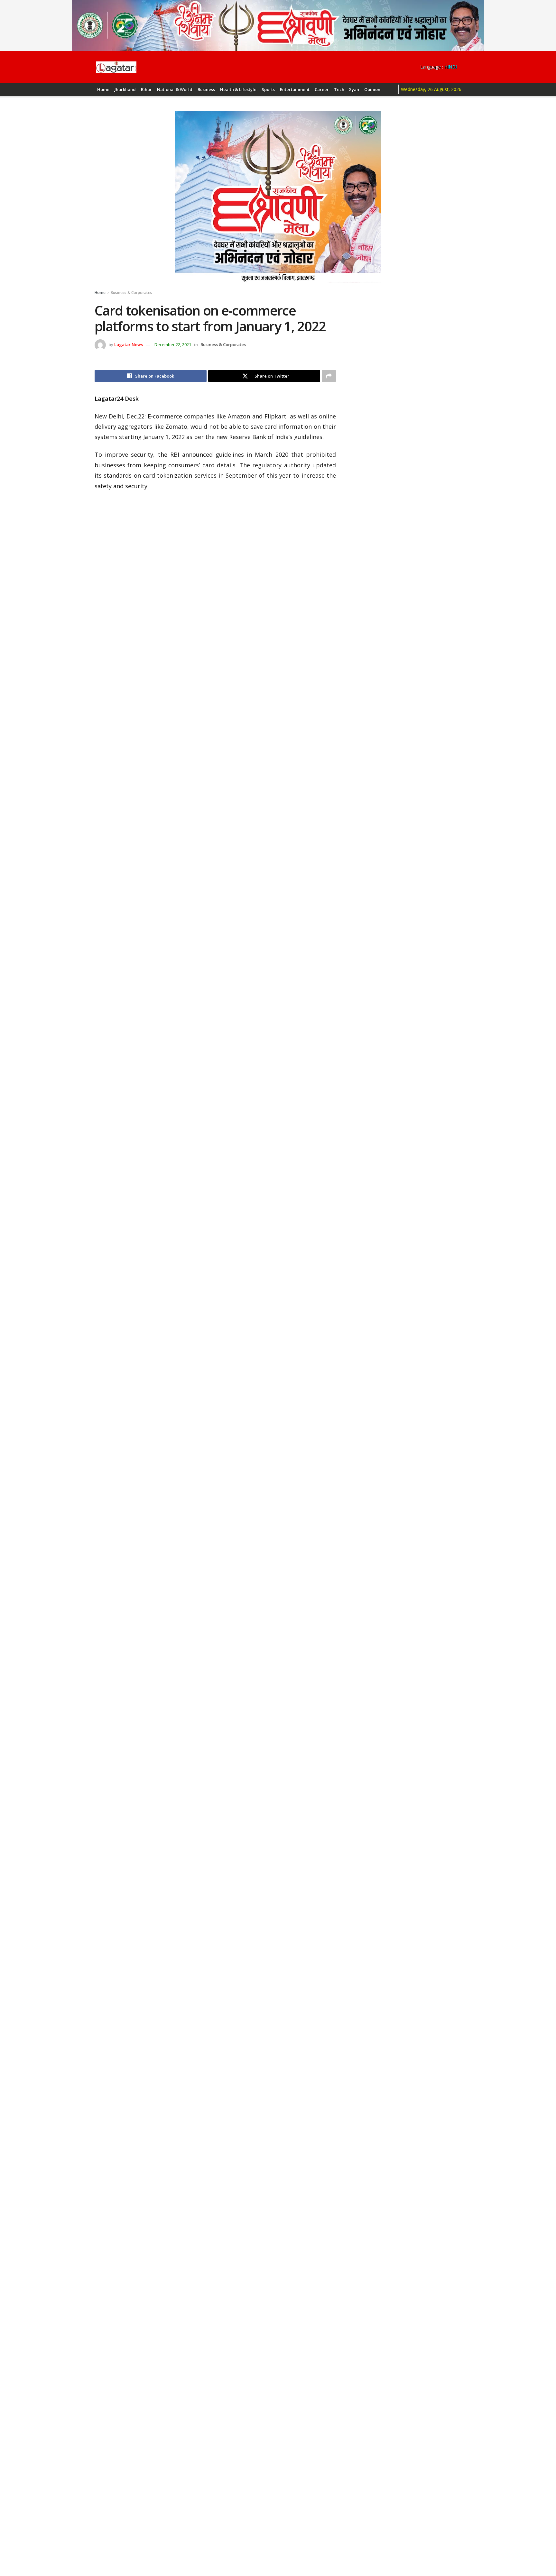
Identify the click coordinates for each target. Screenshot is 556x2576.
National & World (175, 89)
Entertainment (295, 89)
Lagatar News (129, 344)
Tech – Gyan (347, 89)
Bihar (146, 89)
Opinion (372, 89)
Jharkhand (125, 89)
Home (103, 89)
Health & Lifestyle (238, 89)
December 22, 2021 (173, 344)
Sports (268, 89)
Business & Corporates (131, 293)
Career (322, 89)
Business (206, 89)
